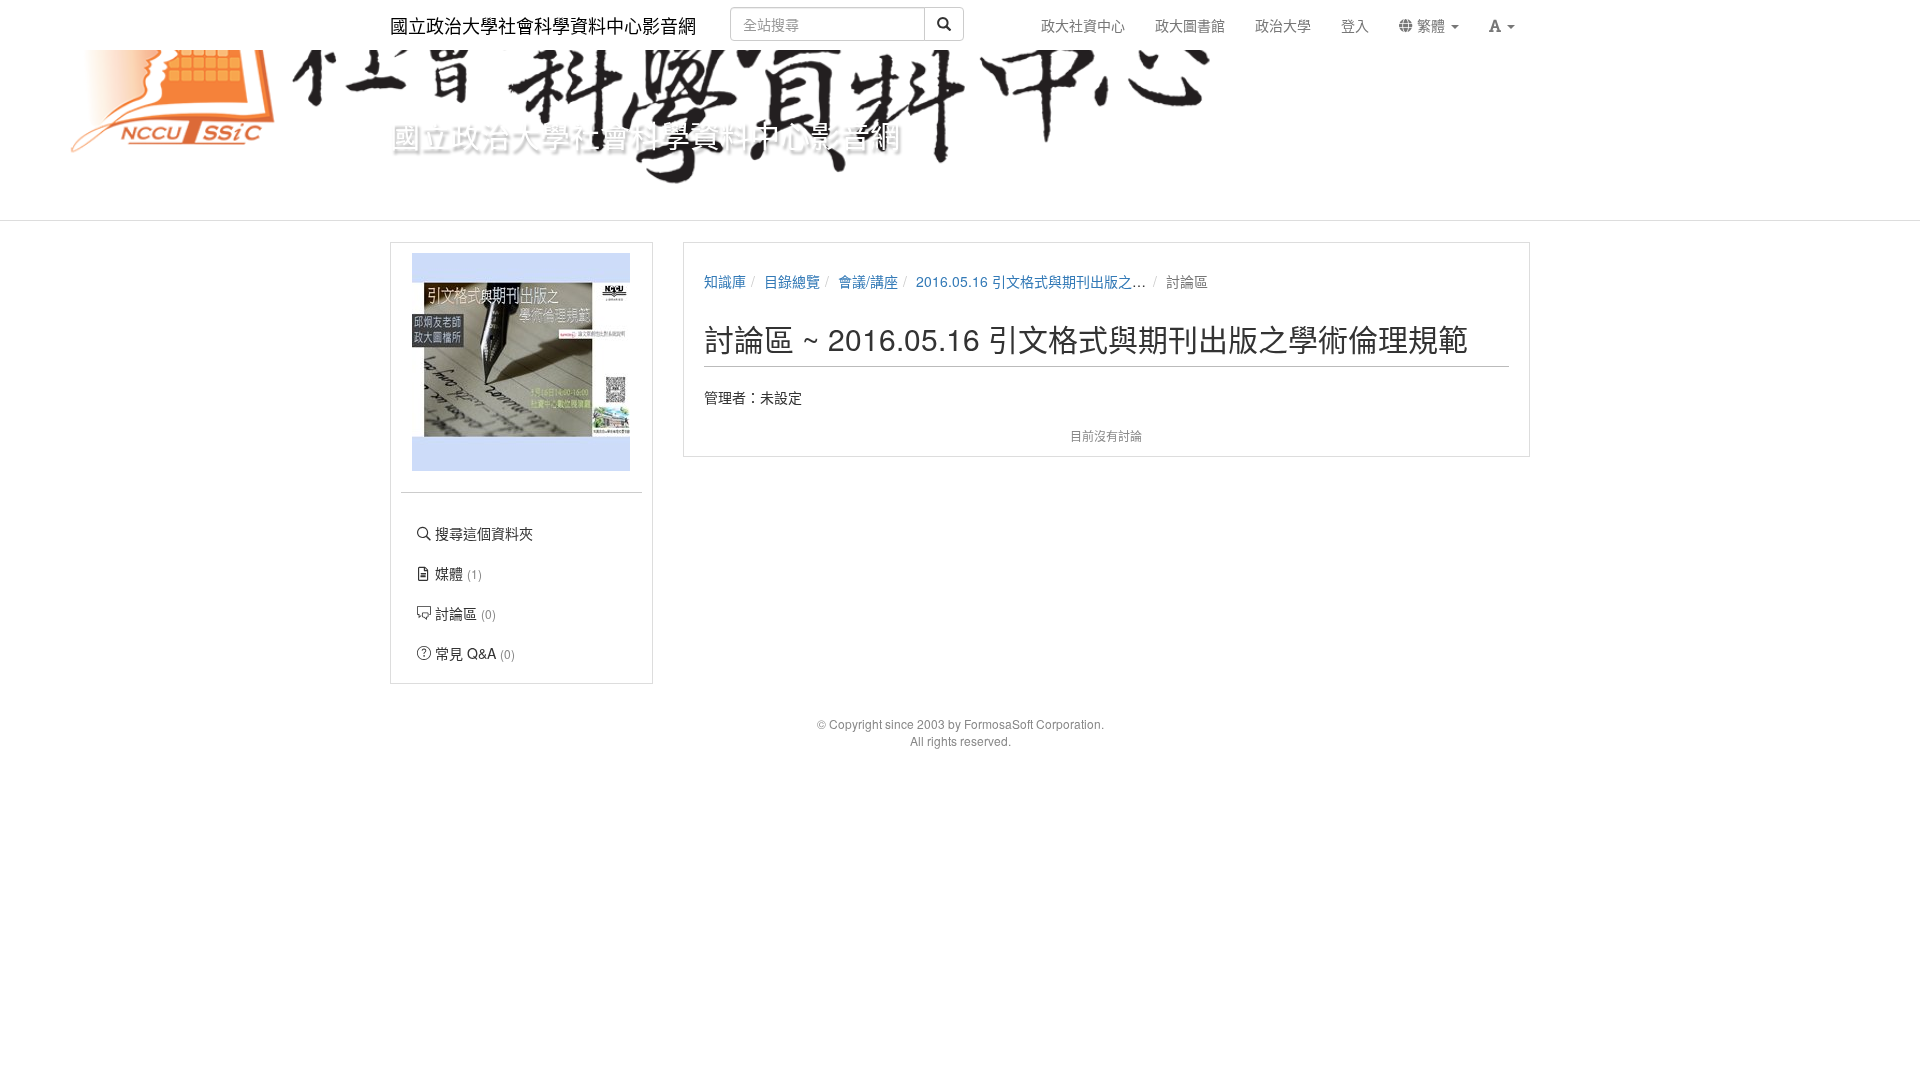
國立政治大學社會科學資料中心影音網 (543, 25)
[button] (1502, 25)
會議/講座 (868, 281)
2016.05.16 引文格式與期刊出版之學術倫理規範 (1066, 281)
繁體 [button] (1431, 25)
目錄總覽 (792, 281)
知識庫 (725, 281)
